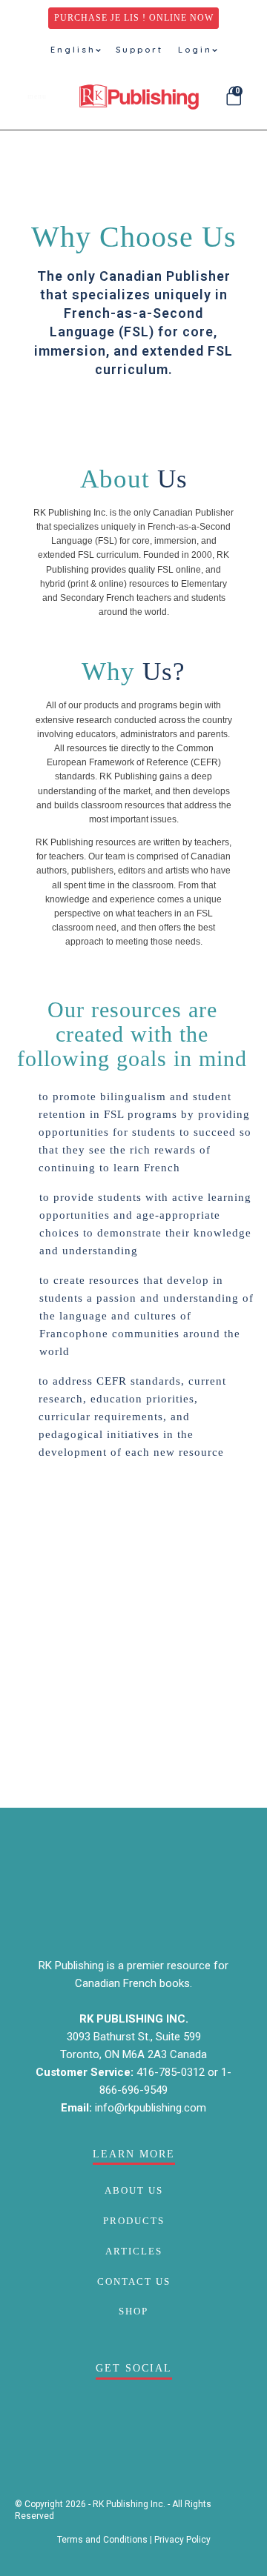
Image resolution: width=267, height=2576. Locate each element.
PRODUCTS (134, 2221)
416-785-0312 (172, 2072)
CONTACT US (134, 2282)
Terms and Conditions (102, 2540)
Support (139, 50)
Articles (134, 2251)
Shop (133, 2311)
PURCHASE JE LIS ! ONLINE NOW (134, 18)
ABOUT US (134, 2190)
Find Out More (132, 416)
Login (195, 50)
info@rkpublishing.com (151, 2108)
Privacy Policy (182, 2540)
